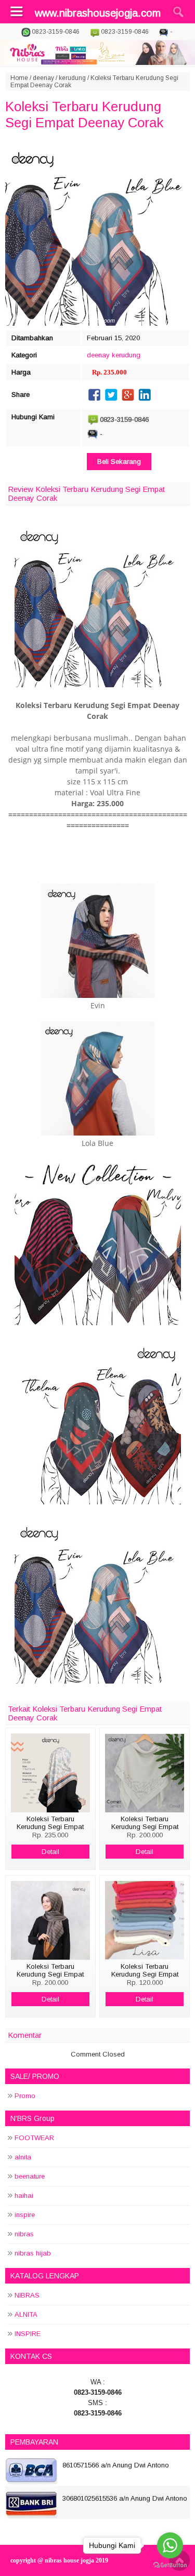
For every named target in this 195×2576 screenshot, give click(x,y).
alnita (23, 2157)
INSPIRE (28, 2334)
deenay (43, 78)
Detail (50, 1852)
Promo (25, 2096)
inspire (25, 2215)
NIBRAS (27, 2295)
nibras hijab (33, 2253)
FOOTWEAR (34, 2138)
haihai (24, 2195)
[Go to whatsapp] (170, 2545)
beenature (30, 2176)
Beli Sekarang (119, 462)
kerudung (72, 78)
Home (19, 78)
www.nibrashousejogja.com (98, 13)
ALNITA (26, 2314)
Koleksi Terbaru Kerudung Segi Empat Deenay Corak (84, 115)
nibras (24, 2234)
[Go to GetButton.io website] (170, 2565)
